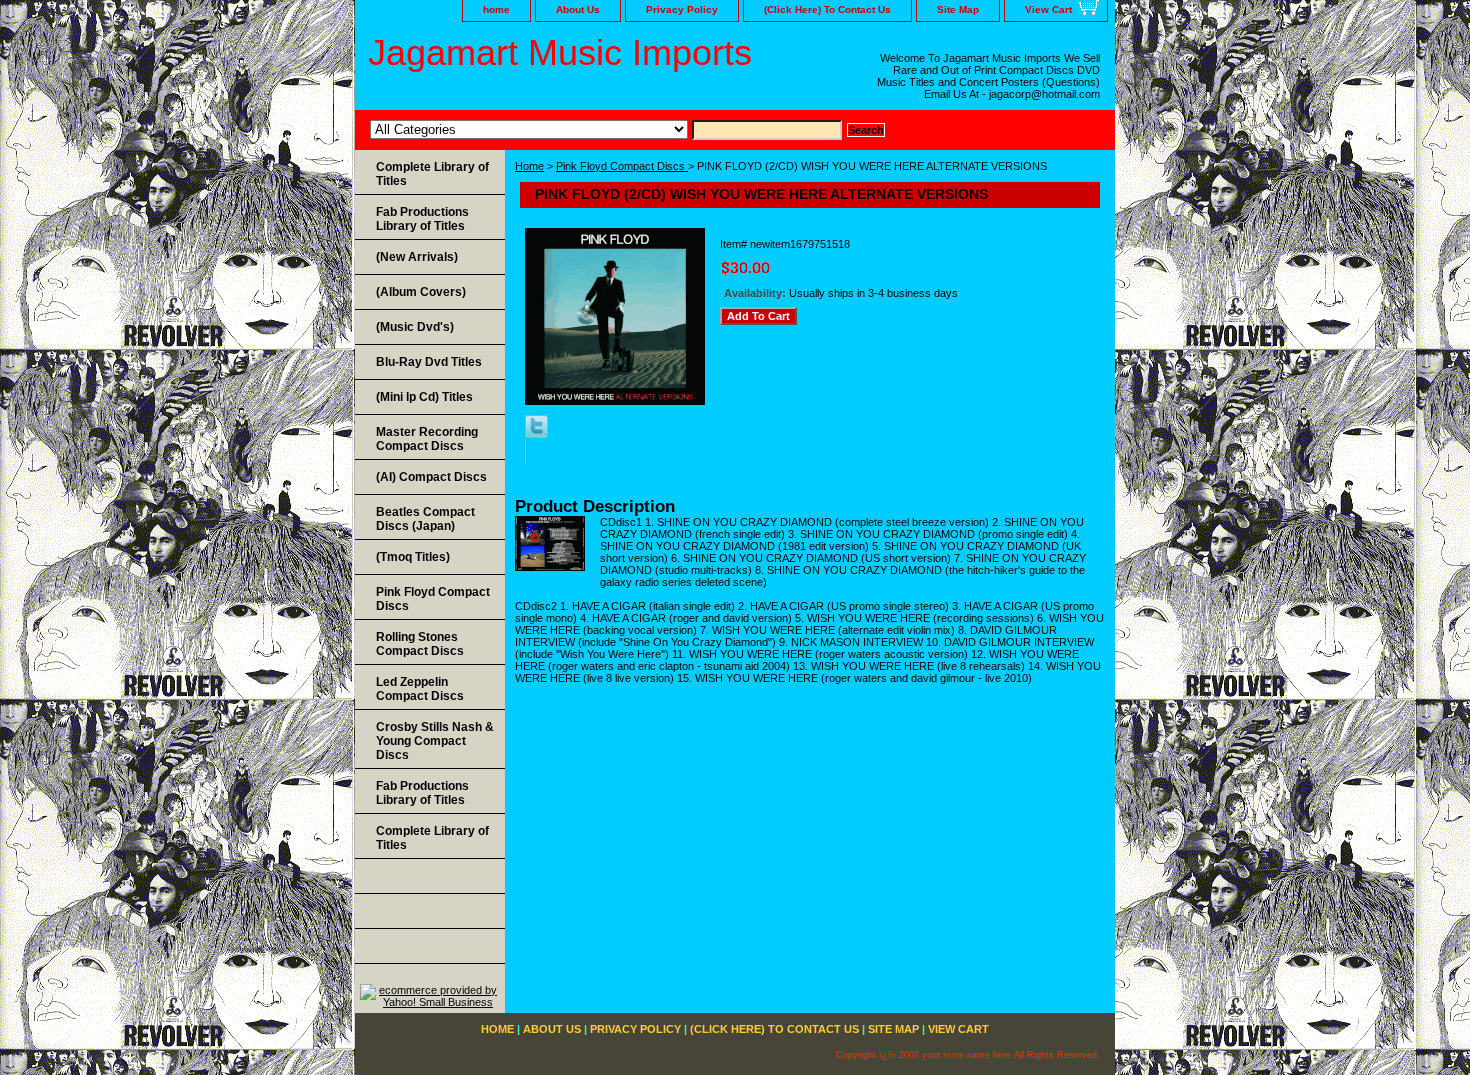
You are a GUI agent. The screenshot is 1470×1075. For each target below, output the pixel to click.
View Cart (1048, 9)
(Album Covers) (421, 292)
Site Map (958, 9)
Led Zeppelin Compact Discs (420, 689)
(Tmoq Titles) (413, 557)
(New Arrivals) (417, 257)
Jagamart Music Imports (560, 52)
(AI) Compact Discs (431, 477)
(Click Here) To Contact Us (827, 9)
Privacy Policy (682, 9)
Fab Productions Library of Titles (422, 219)
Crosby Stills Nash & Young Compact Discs (435, 741)
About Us (578, 9)
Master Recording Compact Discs (427, 439)
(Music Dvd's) (415, 327)
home (496, 9)
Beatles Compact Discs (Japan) (425, 519)
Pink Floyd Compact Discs (622, 166)
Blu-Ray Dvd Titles (429, 362)
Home (529, 166)
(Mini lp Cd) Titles (424, 397)
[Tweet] (536, 434)
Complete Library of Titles (432, 174)
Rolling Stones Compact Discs (420, 644)
